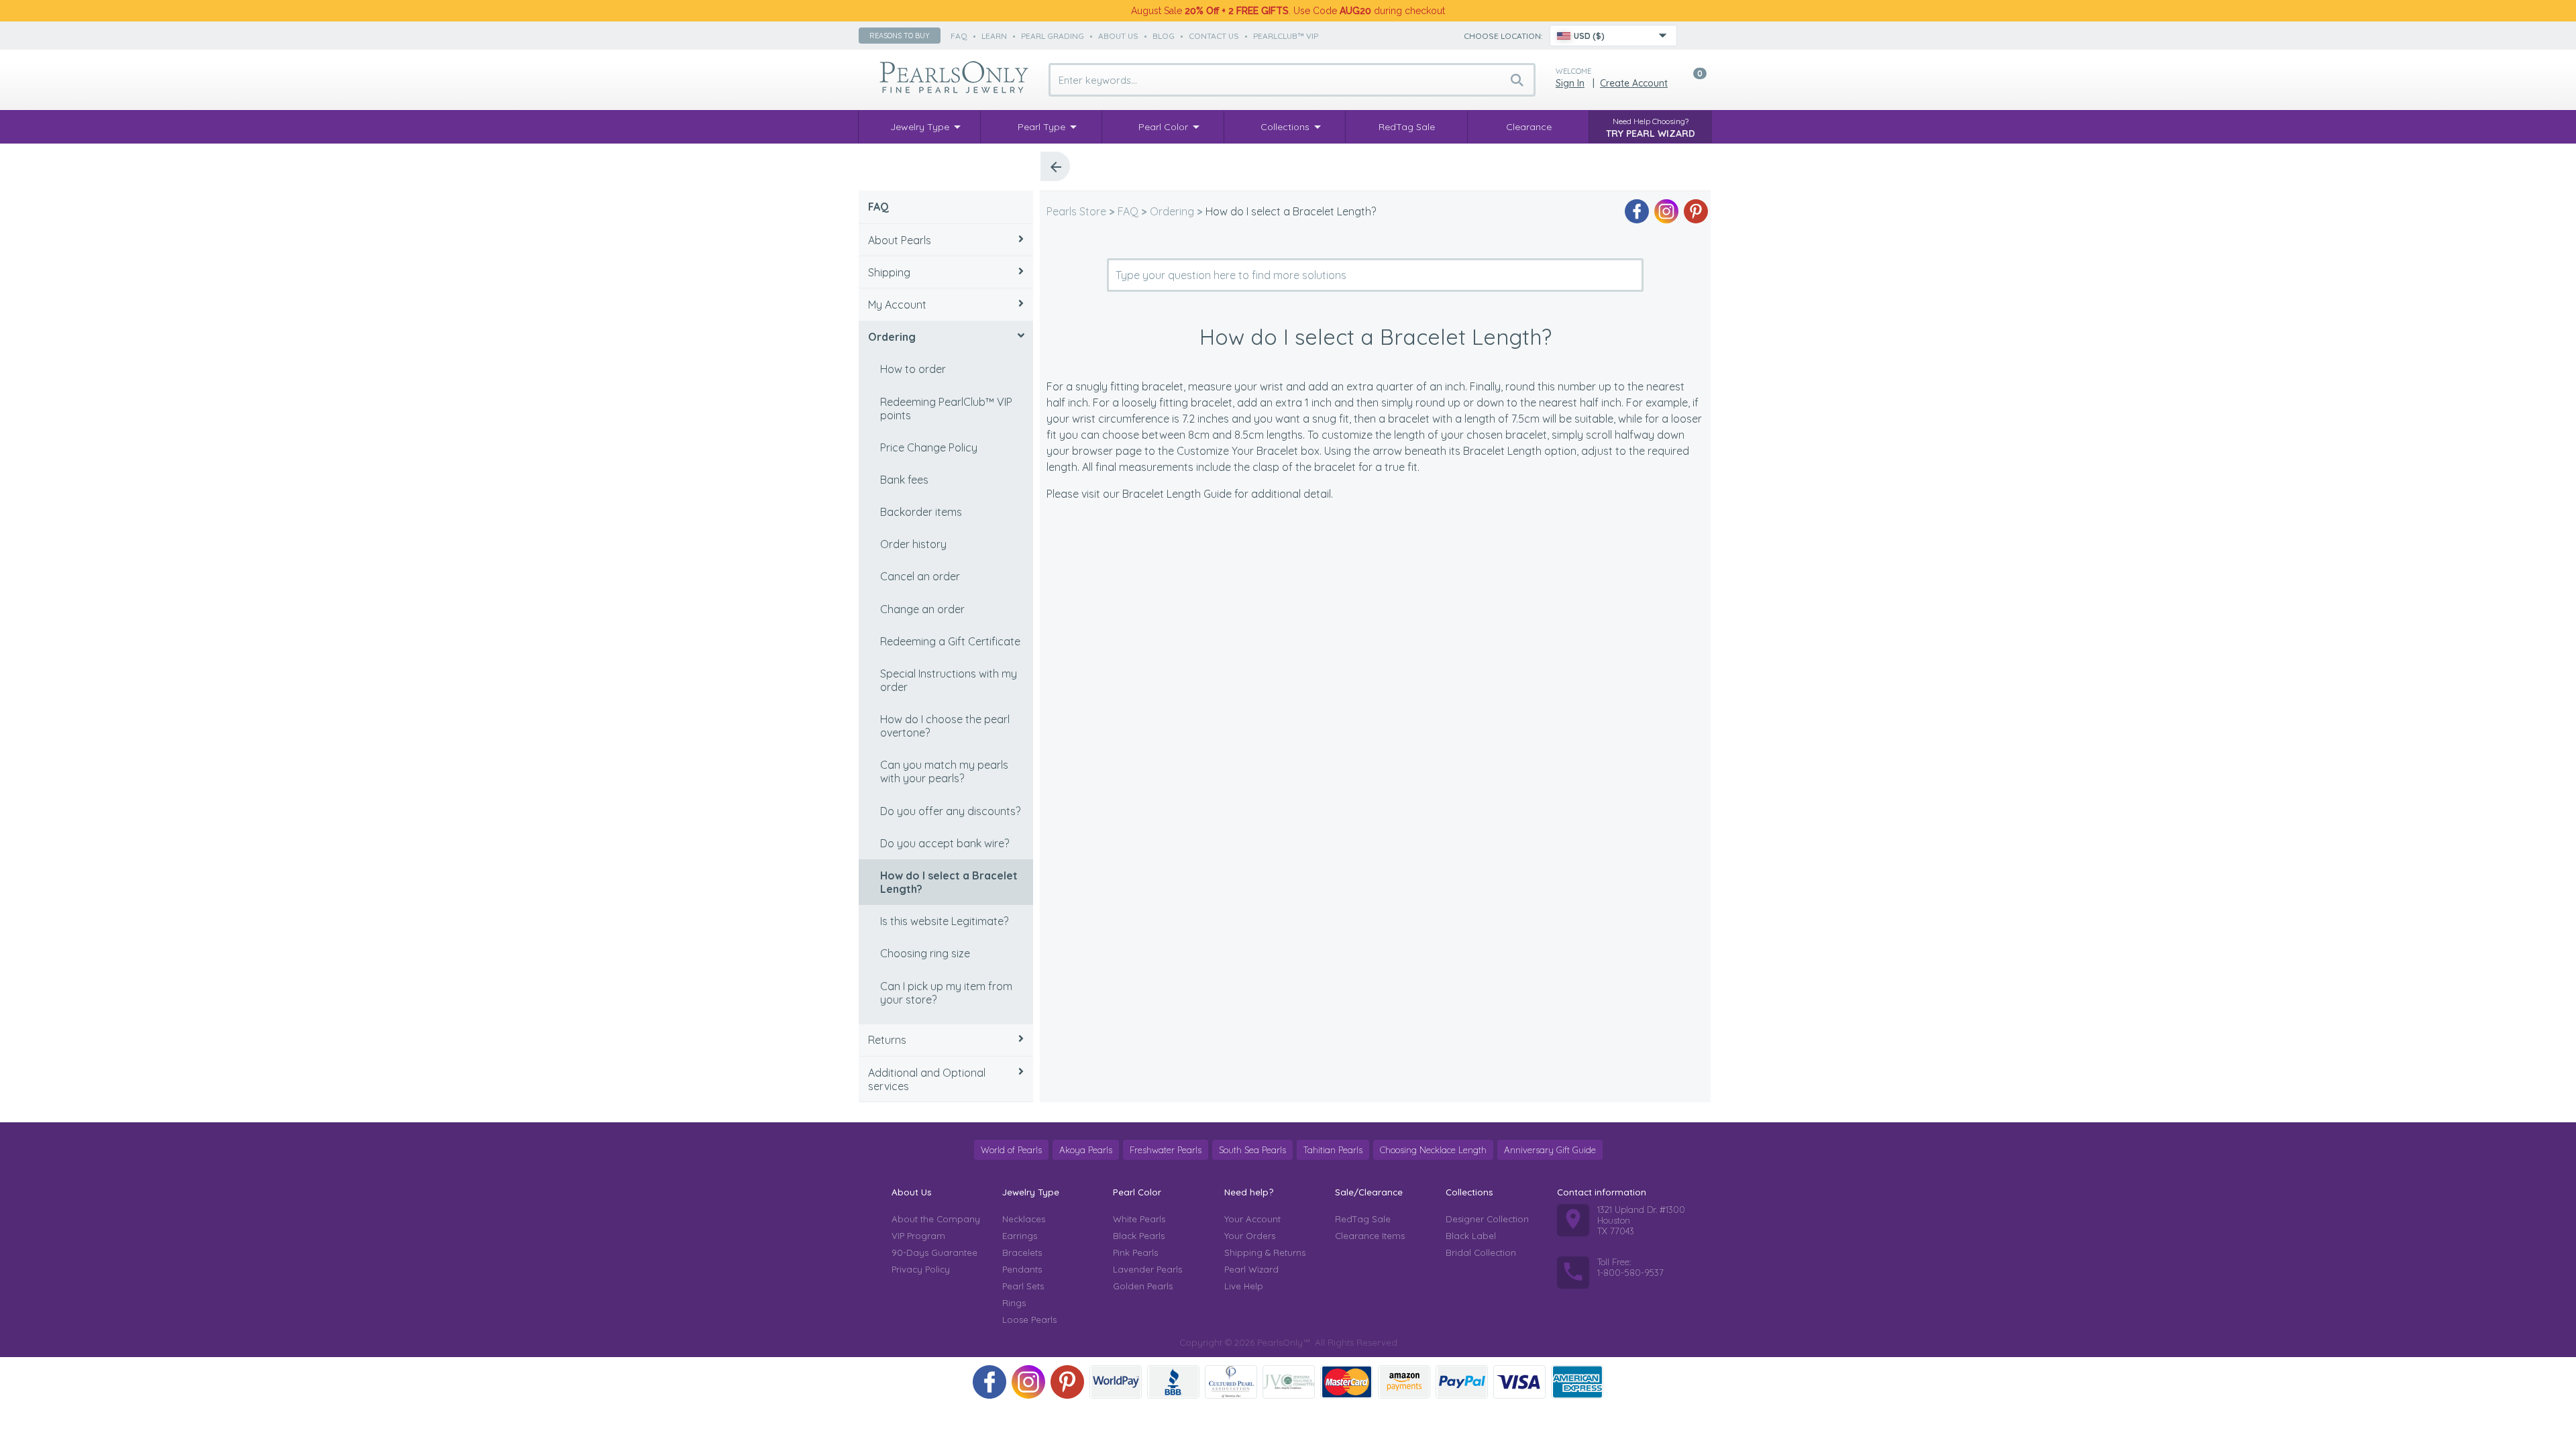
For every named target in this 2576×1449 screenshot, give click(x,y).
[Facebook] (1637, 211)
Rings (1014, 1303)
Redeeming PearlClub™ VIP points (946, 409)
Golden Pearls (1143, 1286)
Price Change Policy (929, 447)
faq (959, 36)
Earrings (1020, 1236)
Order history (913, 544)
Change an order (922, 609)
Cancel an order (920, 576)
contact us (1214, 36)
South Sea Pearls (1252, 1150)
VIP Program (918, 1236)
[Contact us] (1695, 36)
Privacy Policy (921, 1269)
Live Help (1244, 1286)
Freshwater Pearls (1166, 1150)
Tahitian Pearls (1333, 1150)
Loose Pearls (1029, 1320)
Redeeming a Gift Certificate (950, 641)
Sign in (1570, 83)
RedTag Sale (1363, 1219)
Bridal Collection (1481, 1252)
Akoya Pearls (1086, 1150)
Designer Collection (1487, 1219)
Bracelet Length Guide (1177, 494)
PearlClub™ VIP (1286, 36)
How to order (913, 369)
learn (994, 36)
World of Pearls (1011, 1150)
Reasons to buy (900, 36)
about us (1118, 36)
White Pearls (1139, 1219)
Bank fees (904, 480)
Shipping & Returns (1265, 1252)
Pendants (1022, 1269)
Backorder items (921, 512)
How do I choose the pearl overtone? (945, 726)
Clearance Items (1370, 1236)
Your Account (1252, 1219)
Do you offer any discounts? (950, 811)
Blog (1164, 36)
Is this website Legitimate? (944, 921)
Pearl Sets (1023, 1286)
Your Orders (1250, 1236)
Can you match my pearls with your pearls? (944, 771)
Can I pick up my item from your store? (946, 993)
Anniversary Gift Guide (1550, 1150)
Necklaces (1024, 1219)
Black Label (1471, 1236)
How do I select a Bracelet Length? (949, 882)
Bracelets (1022, 1252)
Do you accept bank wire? (945, 843)
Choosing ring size (925, 953)
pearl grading (1053, 36)
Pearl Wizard (1251, 1269)
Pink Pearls (1135, 1252)
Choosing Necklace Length (1433, 1150)
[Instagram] (1666, 211)
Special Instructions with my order (949, 680)
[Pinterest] (1696, 211)
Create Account (1634, 83)
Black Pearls (1139, 1236)
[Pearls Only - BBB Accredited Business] (1173, 1382)
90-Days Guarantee (934, 1252)
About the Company (936, 1219)
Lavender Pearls (1147, 1269)
